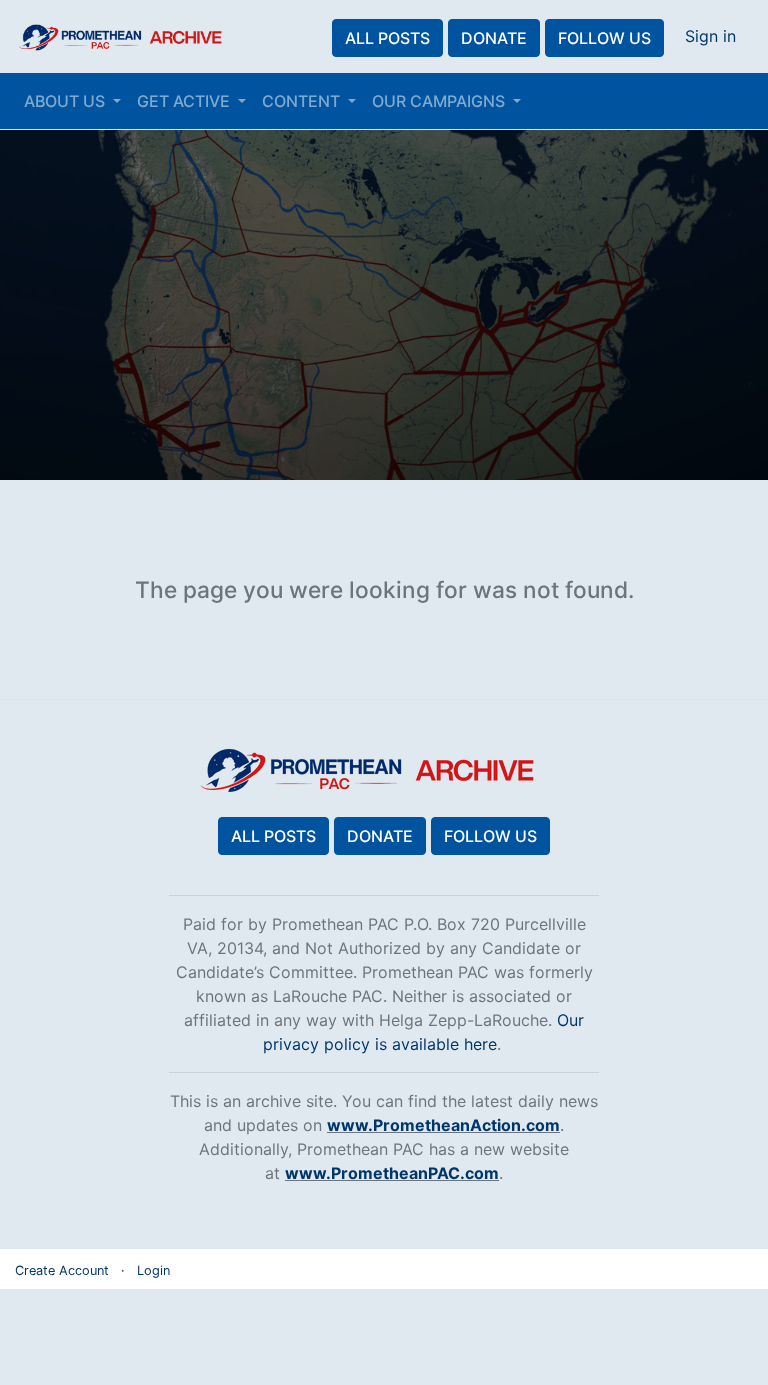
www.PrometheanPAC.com (392, 1173)
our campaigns (440, 101)
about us (66, 101)
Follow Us (604, 38)
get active (185, 101)
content (303, 101)
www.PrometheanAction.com (443, 1125)
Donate (494, 38)
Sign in (710, 36)
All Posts (387, 38)
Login (153, 1270)
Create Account (62, 1270)
